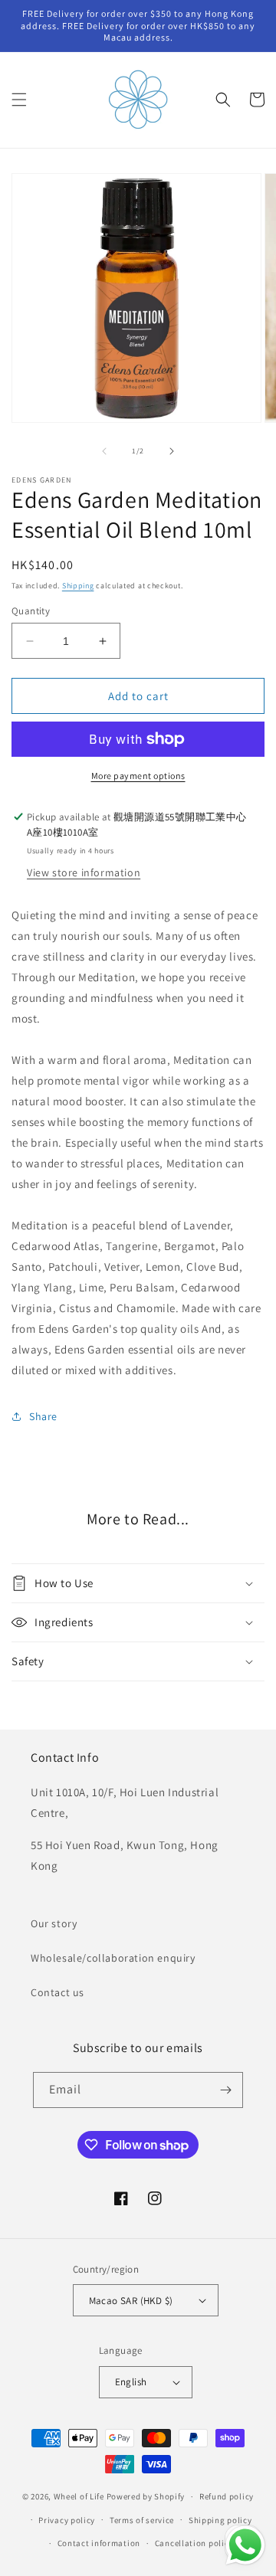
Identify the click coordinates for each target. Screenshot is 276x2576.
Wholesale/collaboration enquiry (113, 1958)
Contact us (58, 1992)
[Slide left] (104, 451)
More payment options (138, 776)
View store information (84, 872)
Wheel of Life (79, 2496)
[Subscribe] (225, 2090)
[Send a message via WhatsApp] (245, 2545)
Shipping (78, 586)
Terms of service (142, 2520)
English (131, 2382)
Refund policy (227, 2496)
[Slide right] (172, 451)
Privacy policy (67, 2520)
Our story (54, 1923)
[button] (19, 100)
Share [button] (43, 1416)
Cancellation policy (194, 2543)
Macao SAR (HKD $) (131, 2301)
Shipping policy (220, 2520)
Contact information (99, 2543)
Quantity (31, 611)
